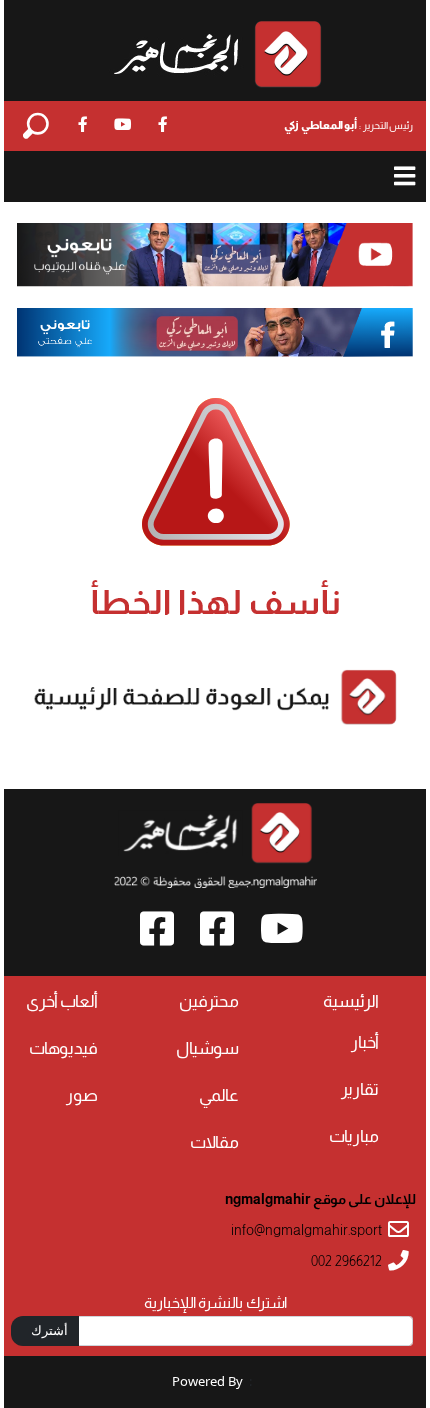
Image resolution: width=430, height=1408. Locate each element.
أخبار (365, 1042)
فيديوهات (63, 1048)
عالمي (219, 1095)
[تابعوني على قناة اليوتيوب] (215, 255)
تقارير (360, 1089)
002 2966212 (346, 1261)
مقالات (214, 1142)
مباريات (354, 1136)
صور (82, 1095)
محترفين (209, 1001)
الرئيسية (351, 1001)
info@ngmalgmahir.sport (306, 1230)
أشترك (49, 1330)
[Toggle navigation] (404, 176)
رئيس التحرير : (348, 125)
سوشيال (207, 1048)
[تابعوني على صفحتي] (215, 332)
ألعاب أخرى (62, 1001)
